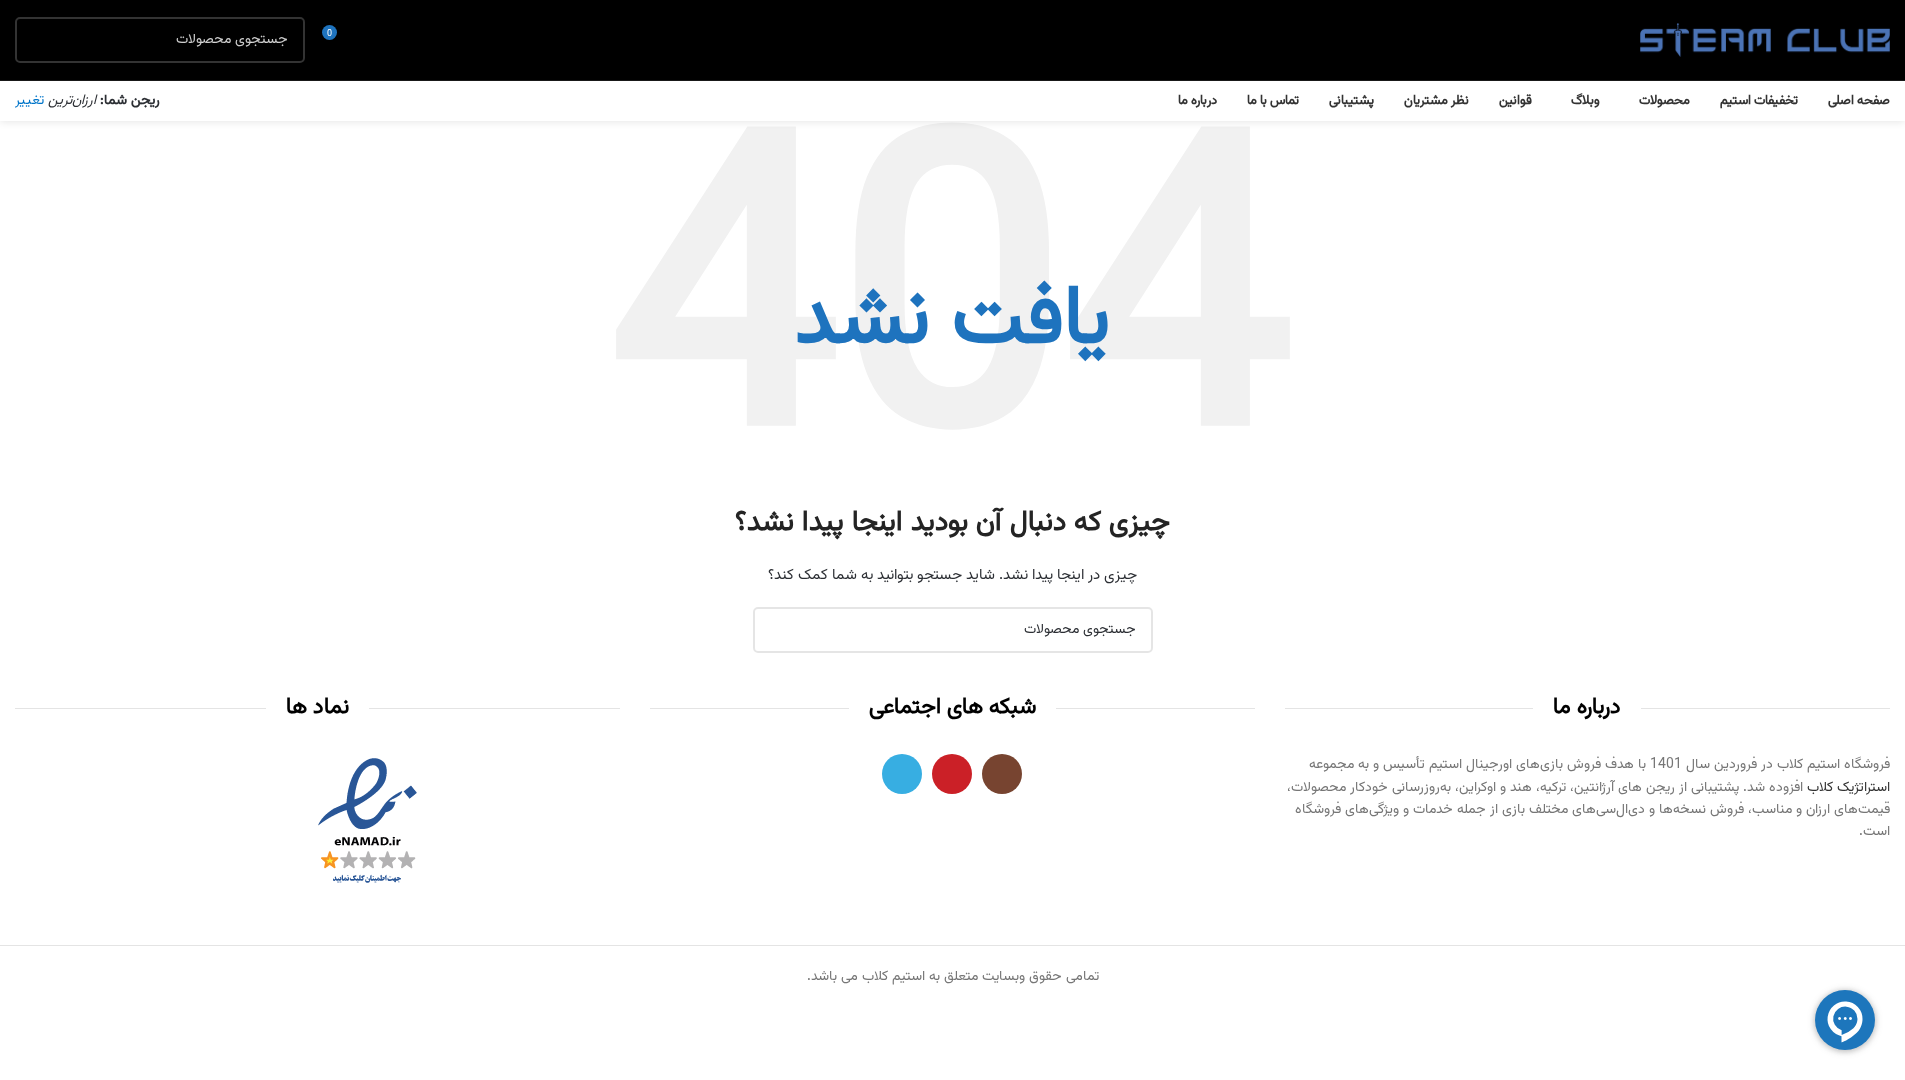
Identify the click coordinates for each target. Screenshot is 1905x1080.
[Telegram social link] (902, 774)
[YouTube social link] (952, 774)
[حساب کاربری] (411, 40)
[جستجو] (38, 40)
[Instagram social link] (1002, 774)
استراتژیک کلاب (1848, 788)
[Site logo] (1765, 41)
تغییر (29, 101)
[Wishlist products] (375, 40)
